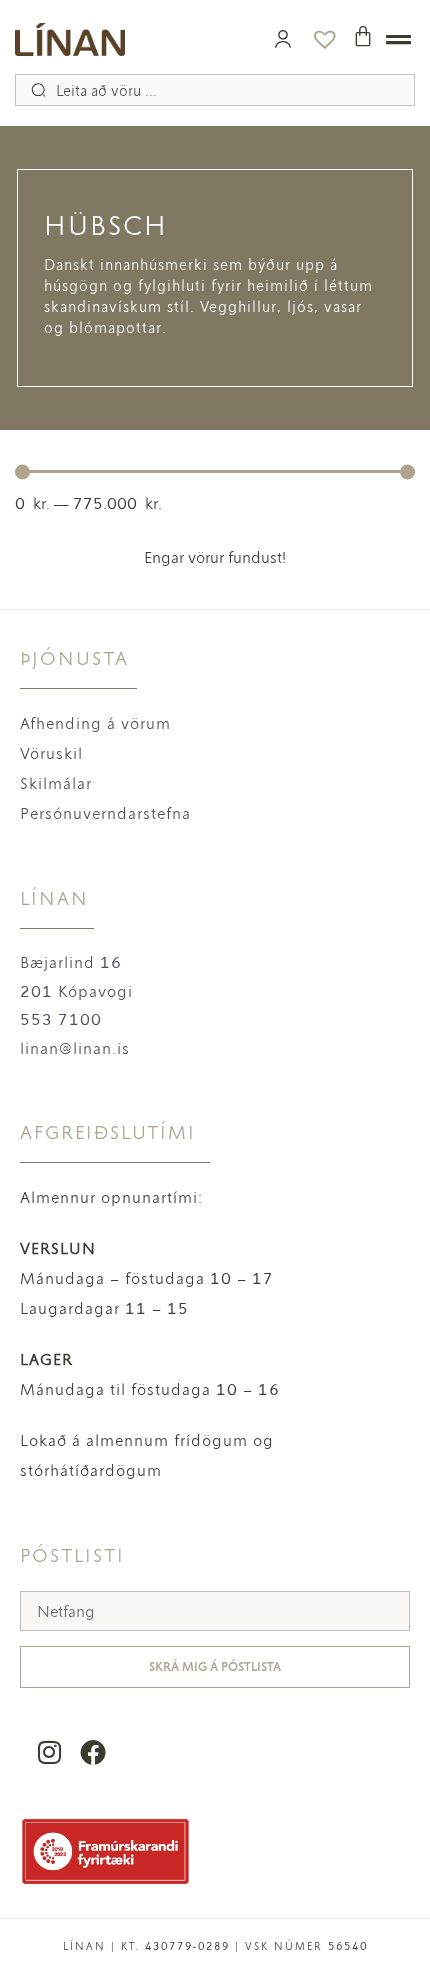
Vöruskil (51, 753)
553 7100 (61, 1019)
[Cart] (363, 36)
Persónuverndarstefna (105, 813)
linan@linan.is (75, 1048)
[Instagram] (49, 1751)
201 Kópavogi (76, 991)
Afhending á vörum (95, 723)
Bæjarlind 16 (71, 962)
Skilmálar (56, 783)
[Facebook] (92, 1751)
